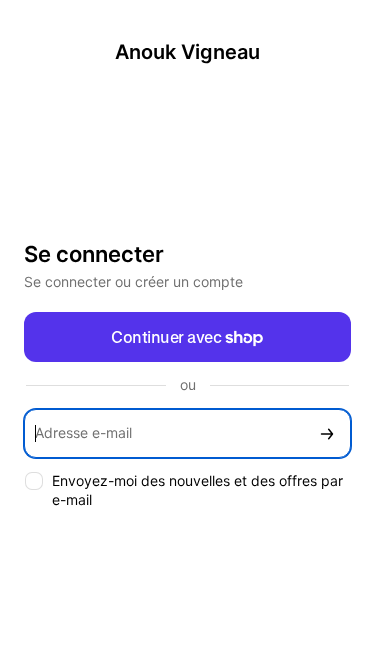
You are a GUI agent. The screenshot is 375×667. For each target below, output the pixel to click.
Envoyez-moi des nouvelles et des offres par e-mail (197, 490)
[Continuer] (327, 433)
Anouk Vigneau (187, 52)
